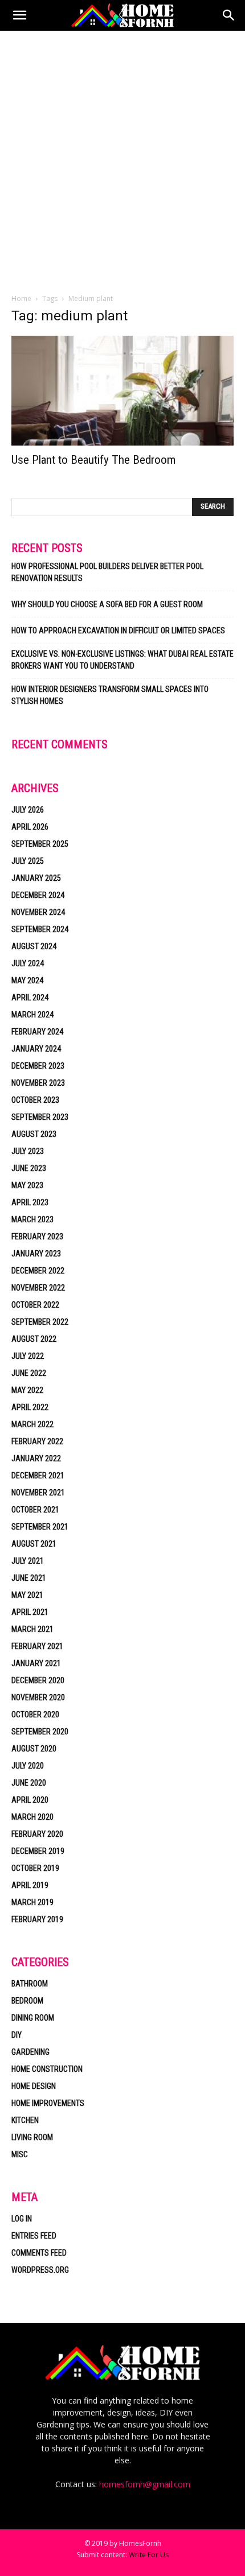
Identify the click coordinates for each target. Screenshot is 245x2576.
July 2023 (28, 1151)
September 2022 (40, 1322)
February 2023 (37, 1237)
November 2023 (38, 1083)
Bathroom (30, 1984)
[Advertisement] (122, 159)
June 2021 (29, 1578)
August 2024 (34, 946)
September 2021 (40, 1527)
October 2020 (35, 1714)
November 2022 (38, 1288)
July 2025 (28, 861)
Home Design (34, 2086)
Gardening (30, 2052)
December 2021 (38, 1475)
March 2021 (32, 1629)
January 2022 (36, 1458)
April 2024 (30, 998)
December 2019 (38, 1851)
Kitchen (25, 2120)
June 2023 (29, 1168)
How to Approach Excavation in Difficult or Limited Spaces (118, 630)
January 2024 (36, 1049)
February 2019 (37, 1919)
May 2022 (27, 1390)
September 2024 (40, 929)
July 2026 (28, 810)
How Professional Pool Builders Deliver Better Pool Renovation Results (107, 572)
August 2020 (34, 1749)
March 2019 (32, 1902)
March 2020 (32, 1817)
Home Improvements (48, 2103)
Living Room (32, 2137)
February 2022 (37, 1441)
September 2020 (40, 1732)
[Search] (229, 15)
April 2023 (30, 1202)
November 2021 (38, 1493)
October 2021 (35, 1510)
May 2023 (27, 1185)
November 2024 (38, 912)
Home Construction (47, 2069)
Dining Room (33, 2018)
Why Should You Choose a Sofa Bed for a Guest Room (107, 604)
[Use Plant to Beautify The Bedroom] (122, 391)
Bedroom (27, 2001)
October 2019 (35, 1868)
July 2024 (28, 963)
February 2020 (37, 1834)
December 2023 (38, 1066)
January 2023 (36, 1254)
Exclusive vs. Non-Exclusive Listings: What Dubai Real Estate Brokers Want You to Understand (122, 660)
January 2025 (36, 878)
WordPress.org (40, 2270)
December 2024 (38, 895)
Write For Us (149, 2555)
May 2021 (27, 1595)
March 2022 (32, 1424)
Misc (20, 2154)
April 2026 (30, 827)
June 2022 (29, 1373)
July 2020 (28, 1766)
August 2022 (34, 1339)
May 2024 (27, 980)
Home (21, 298)
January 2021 (36, 1663)
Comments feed (39, 2253)
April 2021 (30, 1612)
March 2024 (32, 1015)
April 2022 (30, 1407)
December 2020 (38, 1680)
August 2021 (34, 1544)
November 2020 (38, 1697)
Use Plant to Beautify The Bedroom (93, 460)
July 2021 (28, 1561)
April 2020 (30, 1800)
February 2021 (37, 1646)
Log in (22, 2219)
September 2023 (40, 1117)
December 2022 (38, 1271)
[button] (19, 15)
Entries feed (34, 2236)
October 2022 (35, 1305)
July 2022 (28, 1356)
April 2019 (30, 1885)
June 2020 (29, 1783)
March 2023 (32, 1219)
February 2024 (37, 1032)
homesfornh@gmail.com (145, 2484)
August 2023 (34, 1134)
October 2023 (35, 1100)
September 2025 (40, 844)
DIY (17, 2035)
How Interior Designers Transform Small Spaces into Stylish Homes (110, 695)
